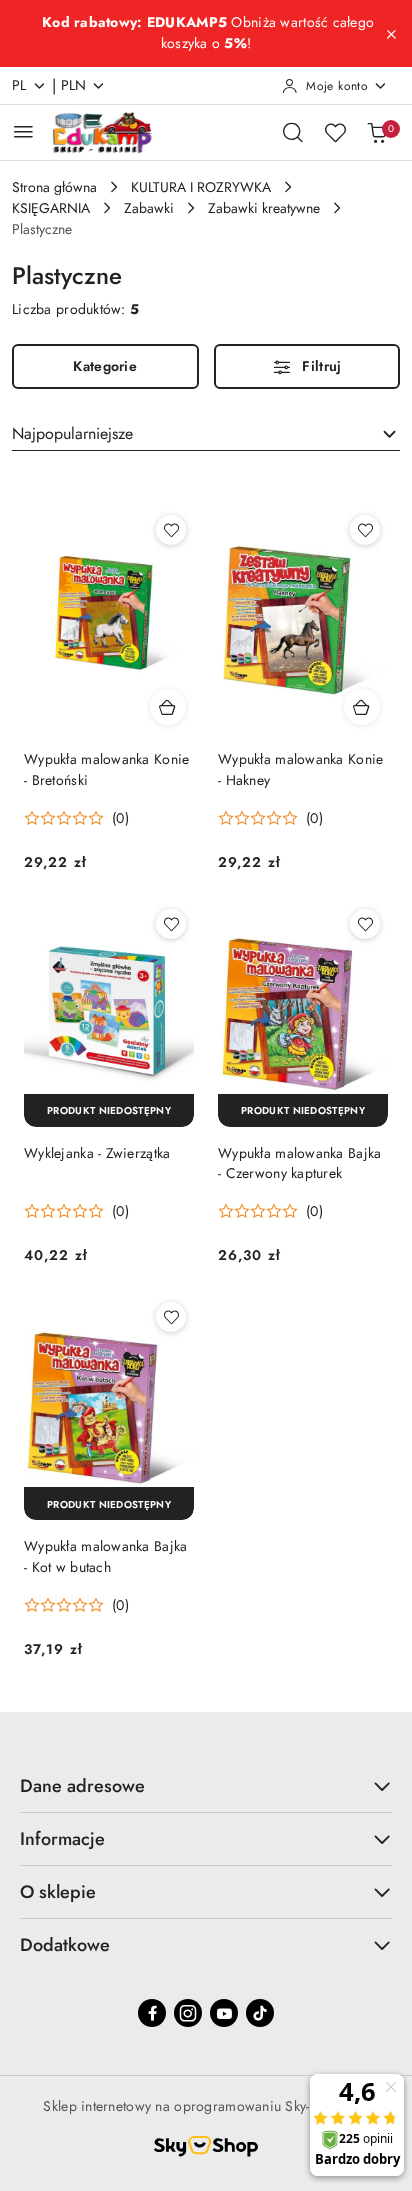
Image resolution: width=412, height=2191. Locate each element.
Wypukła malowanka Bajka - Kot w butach (105, 1556)
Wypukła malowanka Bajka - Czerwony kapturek (299, 1163)
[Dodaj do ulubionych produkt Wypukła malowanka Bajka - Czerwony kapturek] (365, 924)
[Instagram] (188, 2013)
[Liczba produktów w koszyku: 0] (377, 132)
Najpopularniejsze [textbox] (72, 433)
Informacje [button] (62, 1839)
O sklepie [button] (58, 1892)
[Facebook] (152, 2013)
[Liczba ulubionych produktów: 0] (335, 132)
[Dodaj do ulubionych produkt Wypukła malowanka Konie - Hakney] (365, 530)
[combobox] (206, 434)
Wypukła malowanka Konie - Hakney (300, 769)
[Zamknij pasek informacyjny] (391, 34)
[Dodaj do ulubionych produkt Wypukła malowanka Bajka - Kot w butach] (171, 1317)
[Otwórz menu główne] (23, 131)
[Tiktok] (260, 2013)
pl (19, 85)
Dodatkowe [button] (65, 1945)
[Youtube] (224, 2013)
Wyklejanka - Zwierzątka (97, 1153)
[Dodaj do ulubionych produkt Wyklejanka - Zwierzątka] (171, 924)
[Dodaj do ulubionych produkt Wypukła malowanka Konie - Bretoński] (171, 530)
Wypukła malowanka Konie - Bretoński (106, 769)
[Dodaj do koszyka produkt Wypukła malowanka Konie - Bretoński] (168, 707)
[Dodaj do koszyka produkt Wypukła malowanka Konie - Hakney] (362, 707)
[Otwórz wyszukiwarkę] (293, 132)
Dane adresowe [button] (82, 1786)
